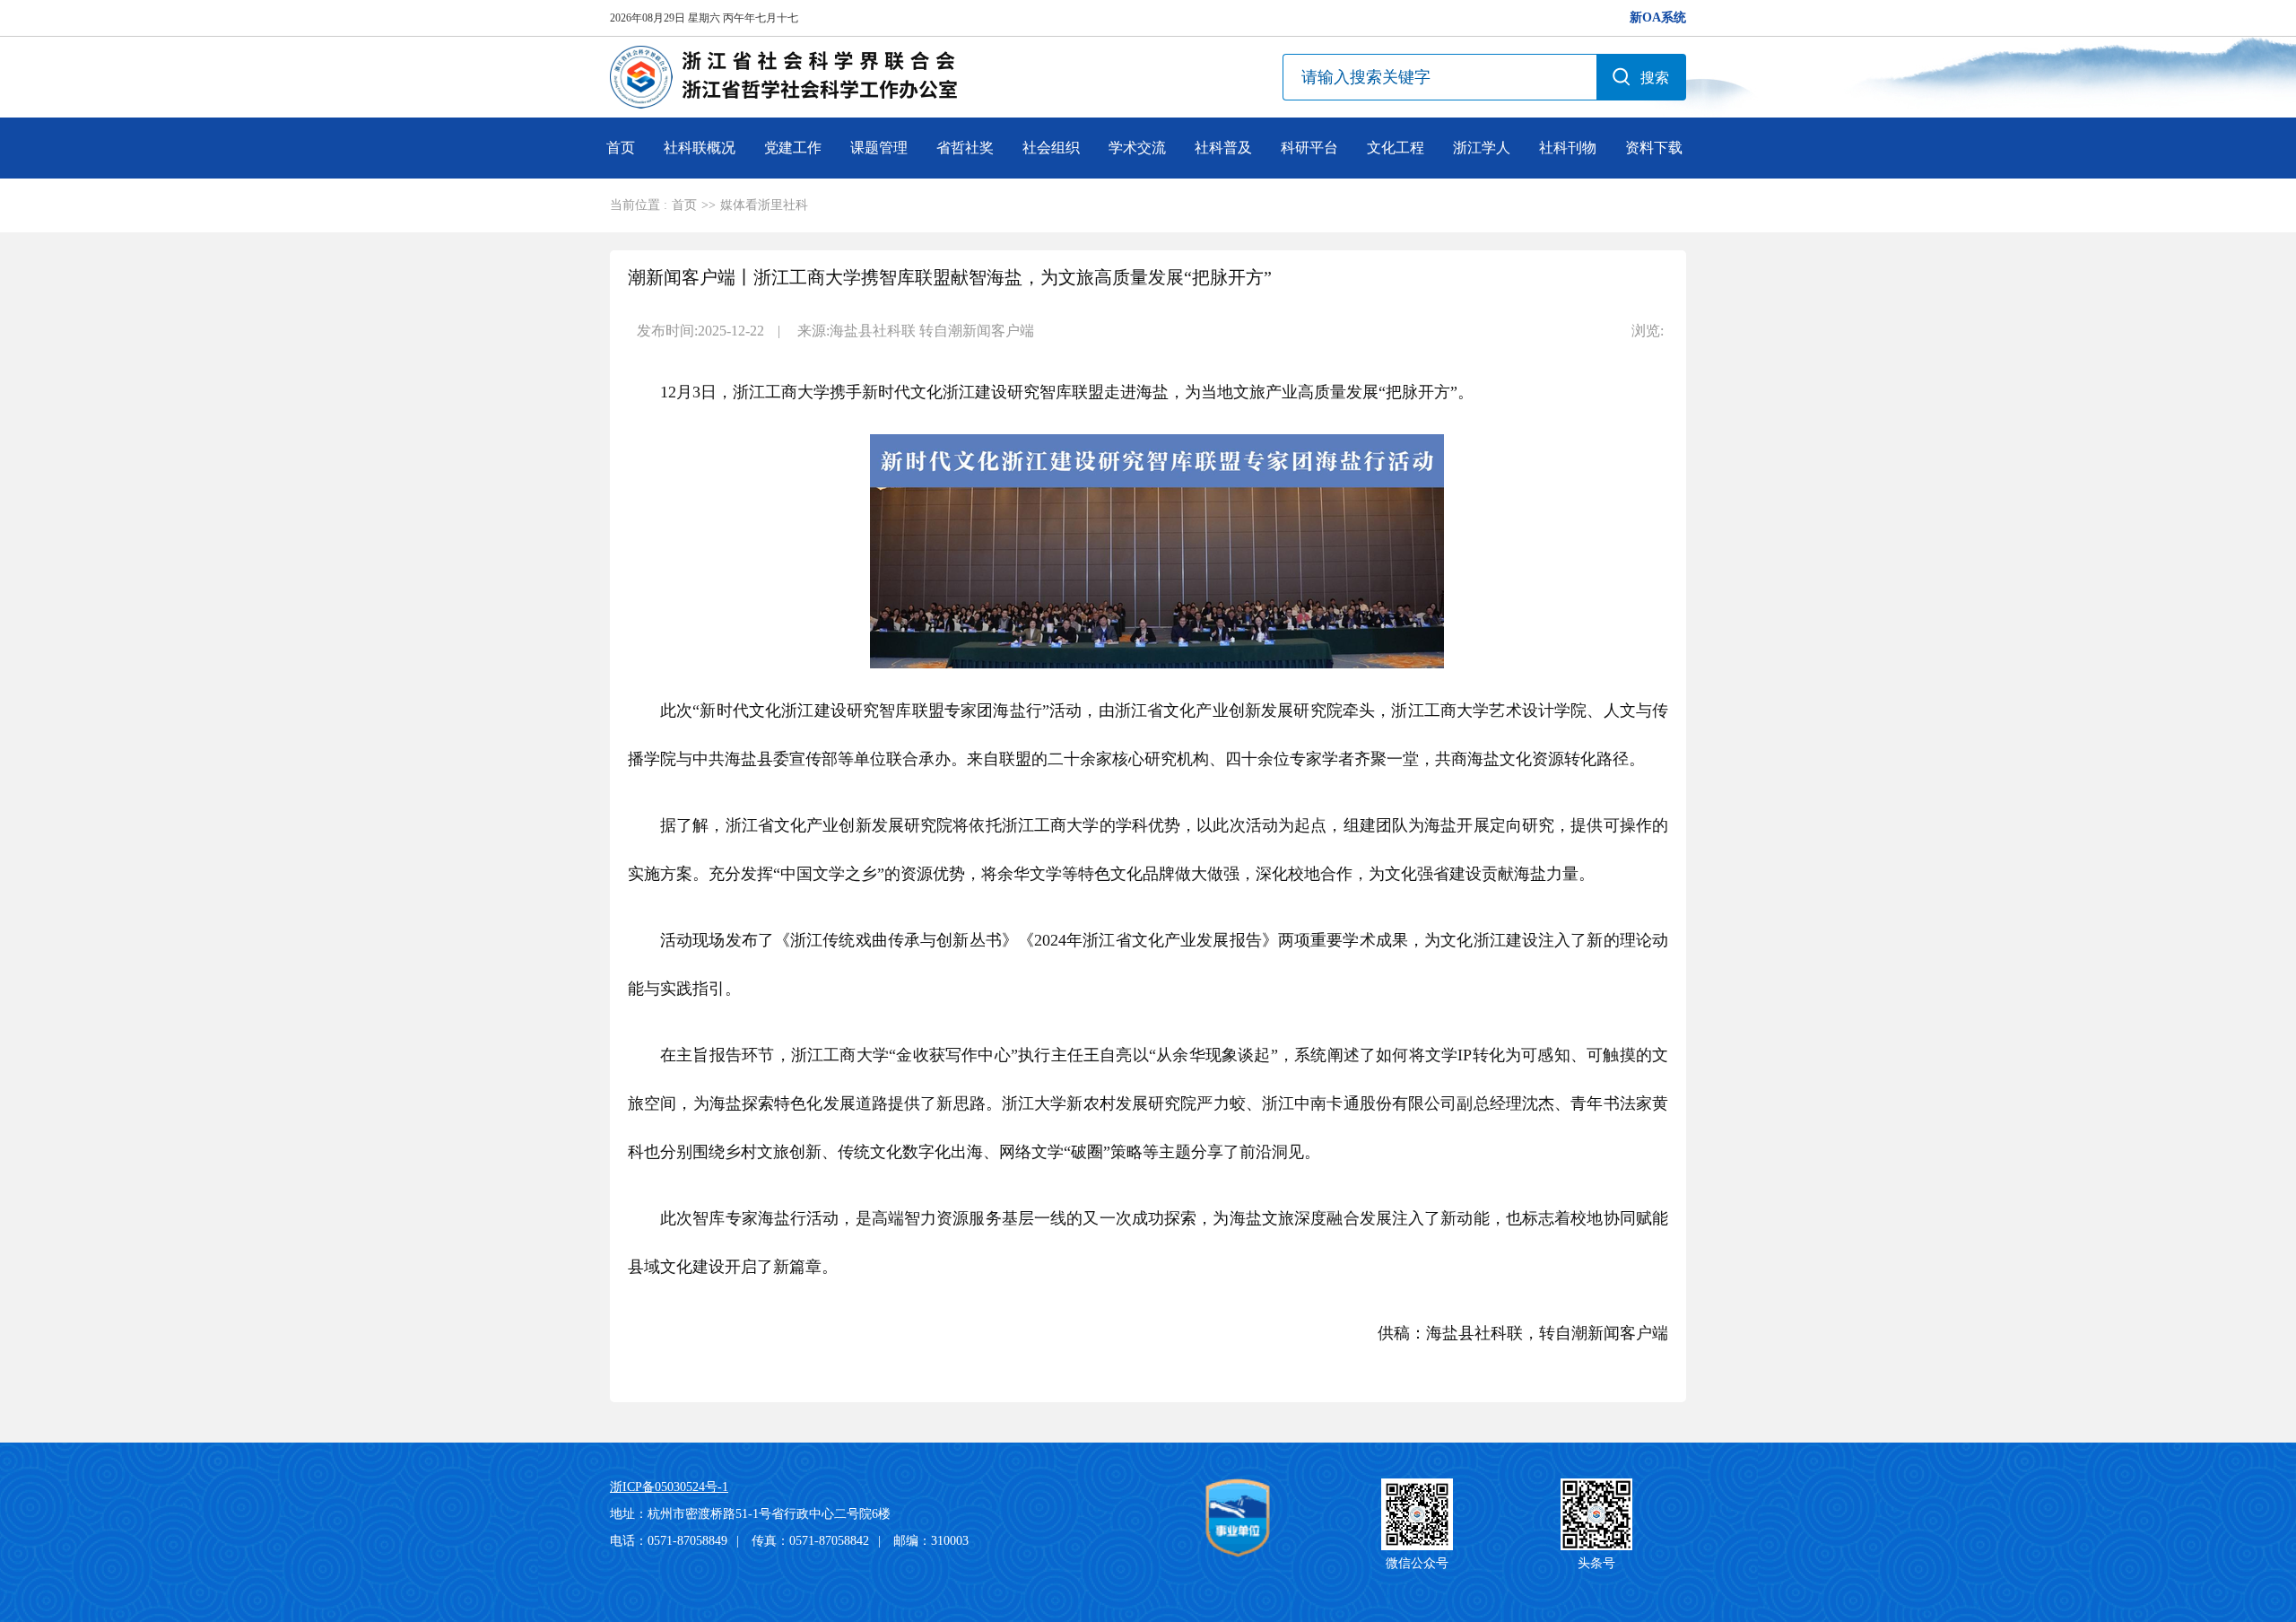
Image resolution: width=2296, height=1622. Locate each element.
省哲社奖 (965, 148)
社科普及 (1223, 148)
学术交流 (1137, 148)
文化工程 (1396, 148)
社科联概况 (700, 148)
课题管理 (879, 148)
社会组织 (1051, 148)
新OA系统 (1658, 17)
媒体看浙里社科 (764, 205)
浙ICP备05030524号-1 (669, 1487)
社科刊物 (1568, 148)
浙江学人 (1482, 148)
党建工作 (793, 148)
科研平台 (1309, 148)
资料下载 (1654, 148)
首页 (621, 148)
